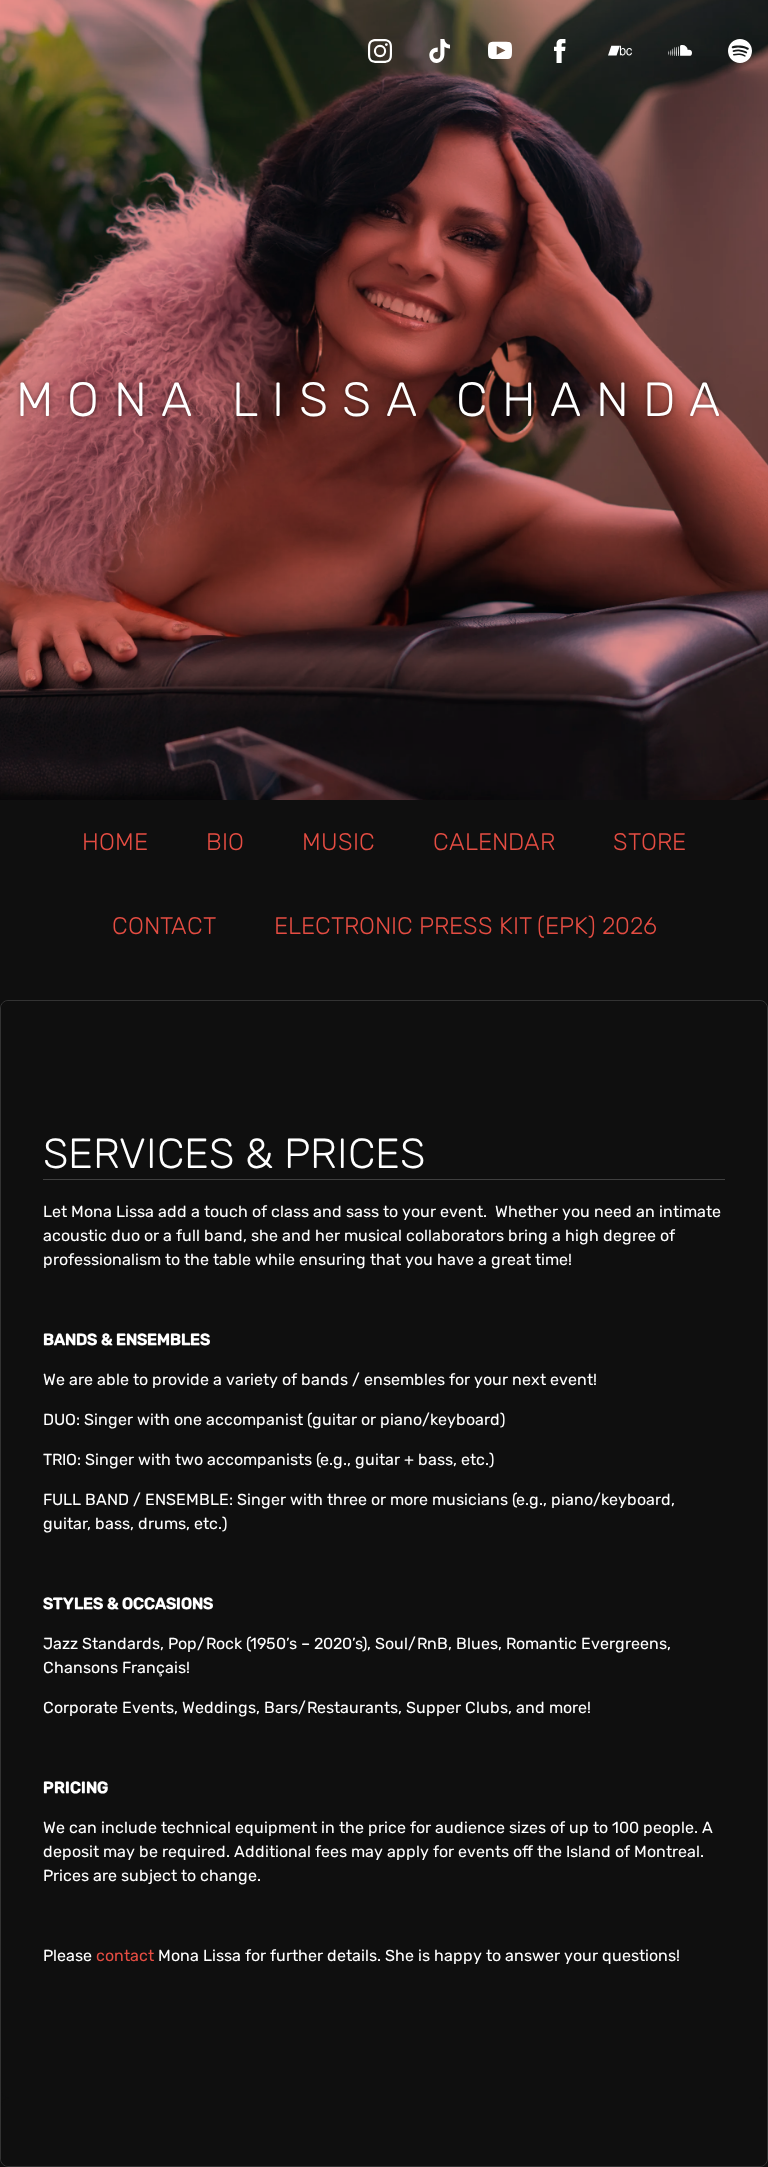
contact (125, 1955)
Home (115, 842)
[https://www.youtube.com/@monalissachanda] (500, 51)
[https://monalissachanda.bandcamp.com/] (620, 51)
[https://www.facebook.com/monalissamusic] (560, 51)
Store (649, 842)
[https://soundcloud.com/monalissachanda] (680, 51)
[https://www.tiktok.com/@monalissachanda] (440, 51)
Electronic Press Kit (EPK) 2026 (465, 926)
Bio (225, 842)
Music (338, 842)
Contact (164, 926)
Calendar (494, 842)
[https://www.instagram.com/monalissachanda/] (380, 51)
